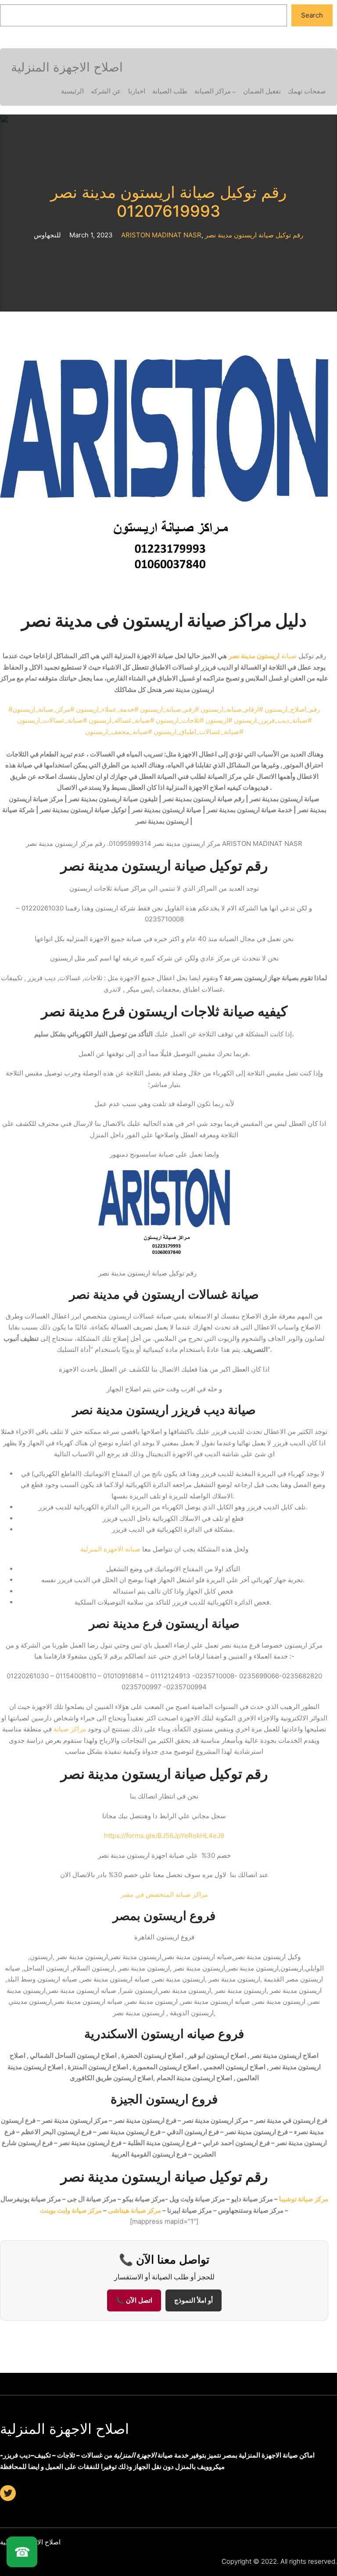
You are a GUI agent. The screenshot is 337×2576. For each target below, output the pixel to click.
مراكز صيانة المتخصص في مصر (164, 1894)
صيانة (263, 656)
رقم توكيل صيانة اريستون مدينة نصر (254, 235)
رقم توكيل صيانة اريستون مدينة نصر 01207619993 (168, 202)
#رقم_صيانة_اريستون (169, 709)
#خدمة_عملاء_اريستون (107, 709)
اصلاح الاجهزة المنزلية (65, 2429)
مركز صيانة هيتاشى (134, 2210)
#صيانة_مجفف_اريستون (118, 732)
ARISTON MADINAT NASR (161, 235)
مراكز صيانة (70, 1729)
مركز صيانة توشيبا (304, 2199)
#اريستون (219, 720)
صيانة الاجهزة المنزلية (110, 1549)
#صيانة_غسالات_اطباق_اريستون (198, 732)
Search (312, 15)
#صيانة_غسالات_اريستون (52, 720)
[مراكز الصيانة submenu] (234, 92)
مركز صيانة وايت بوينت (71, 2210)
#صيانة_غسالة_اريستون (121, 720)
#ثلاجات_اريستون (180, 720)
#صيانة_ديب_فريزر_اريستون (273, 720)
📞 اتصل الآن (134, 2300)
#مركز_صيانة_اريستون (43, 709)
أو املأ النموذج (194, 2300)
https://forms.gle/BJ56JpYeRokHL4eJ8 (164, 1836)
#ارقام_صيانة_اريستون (232, 709)
